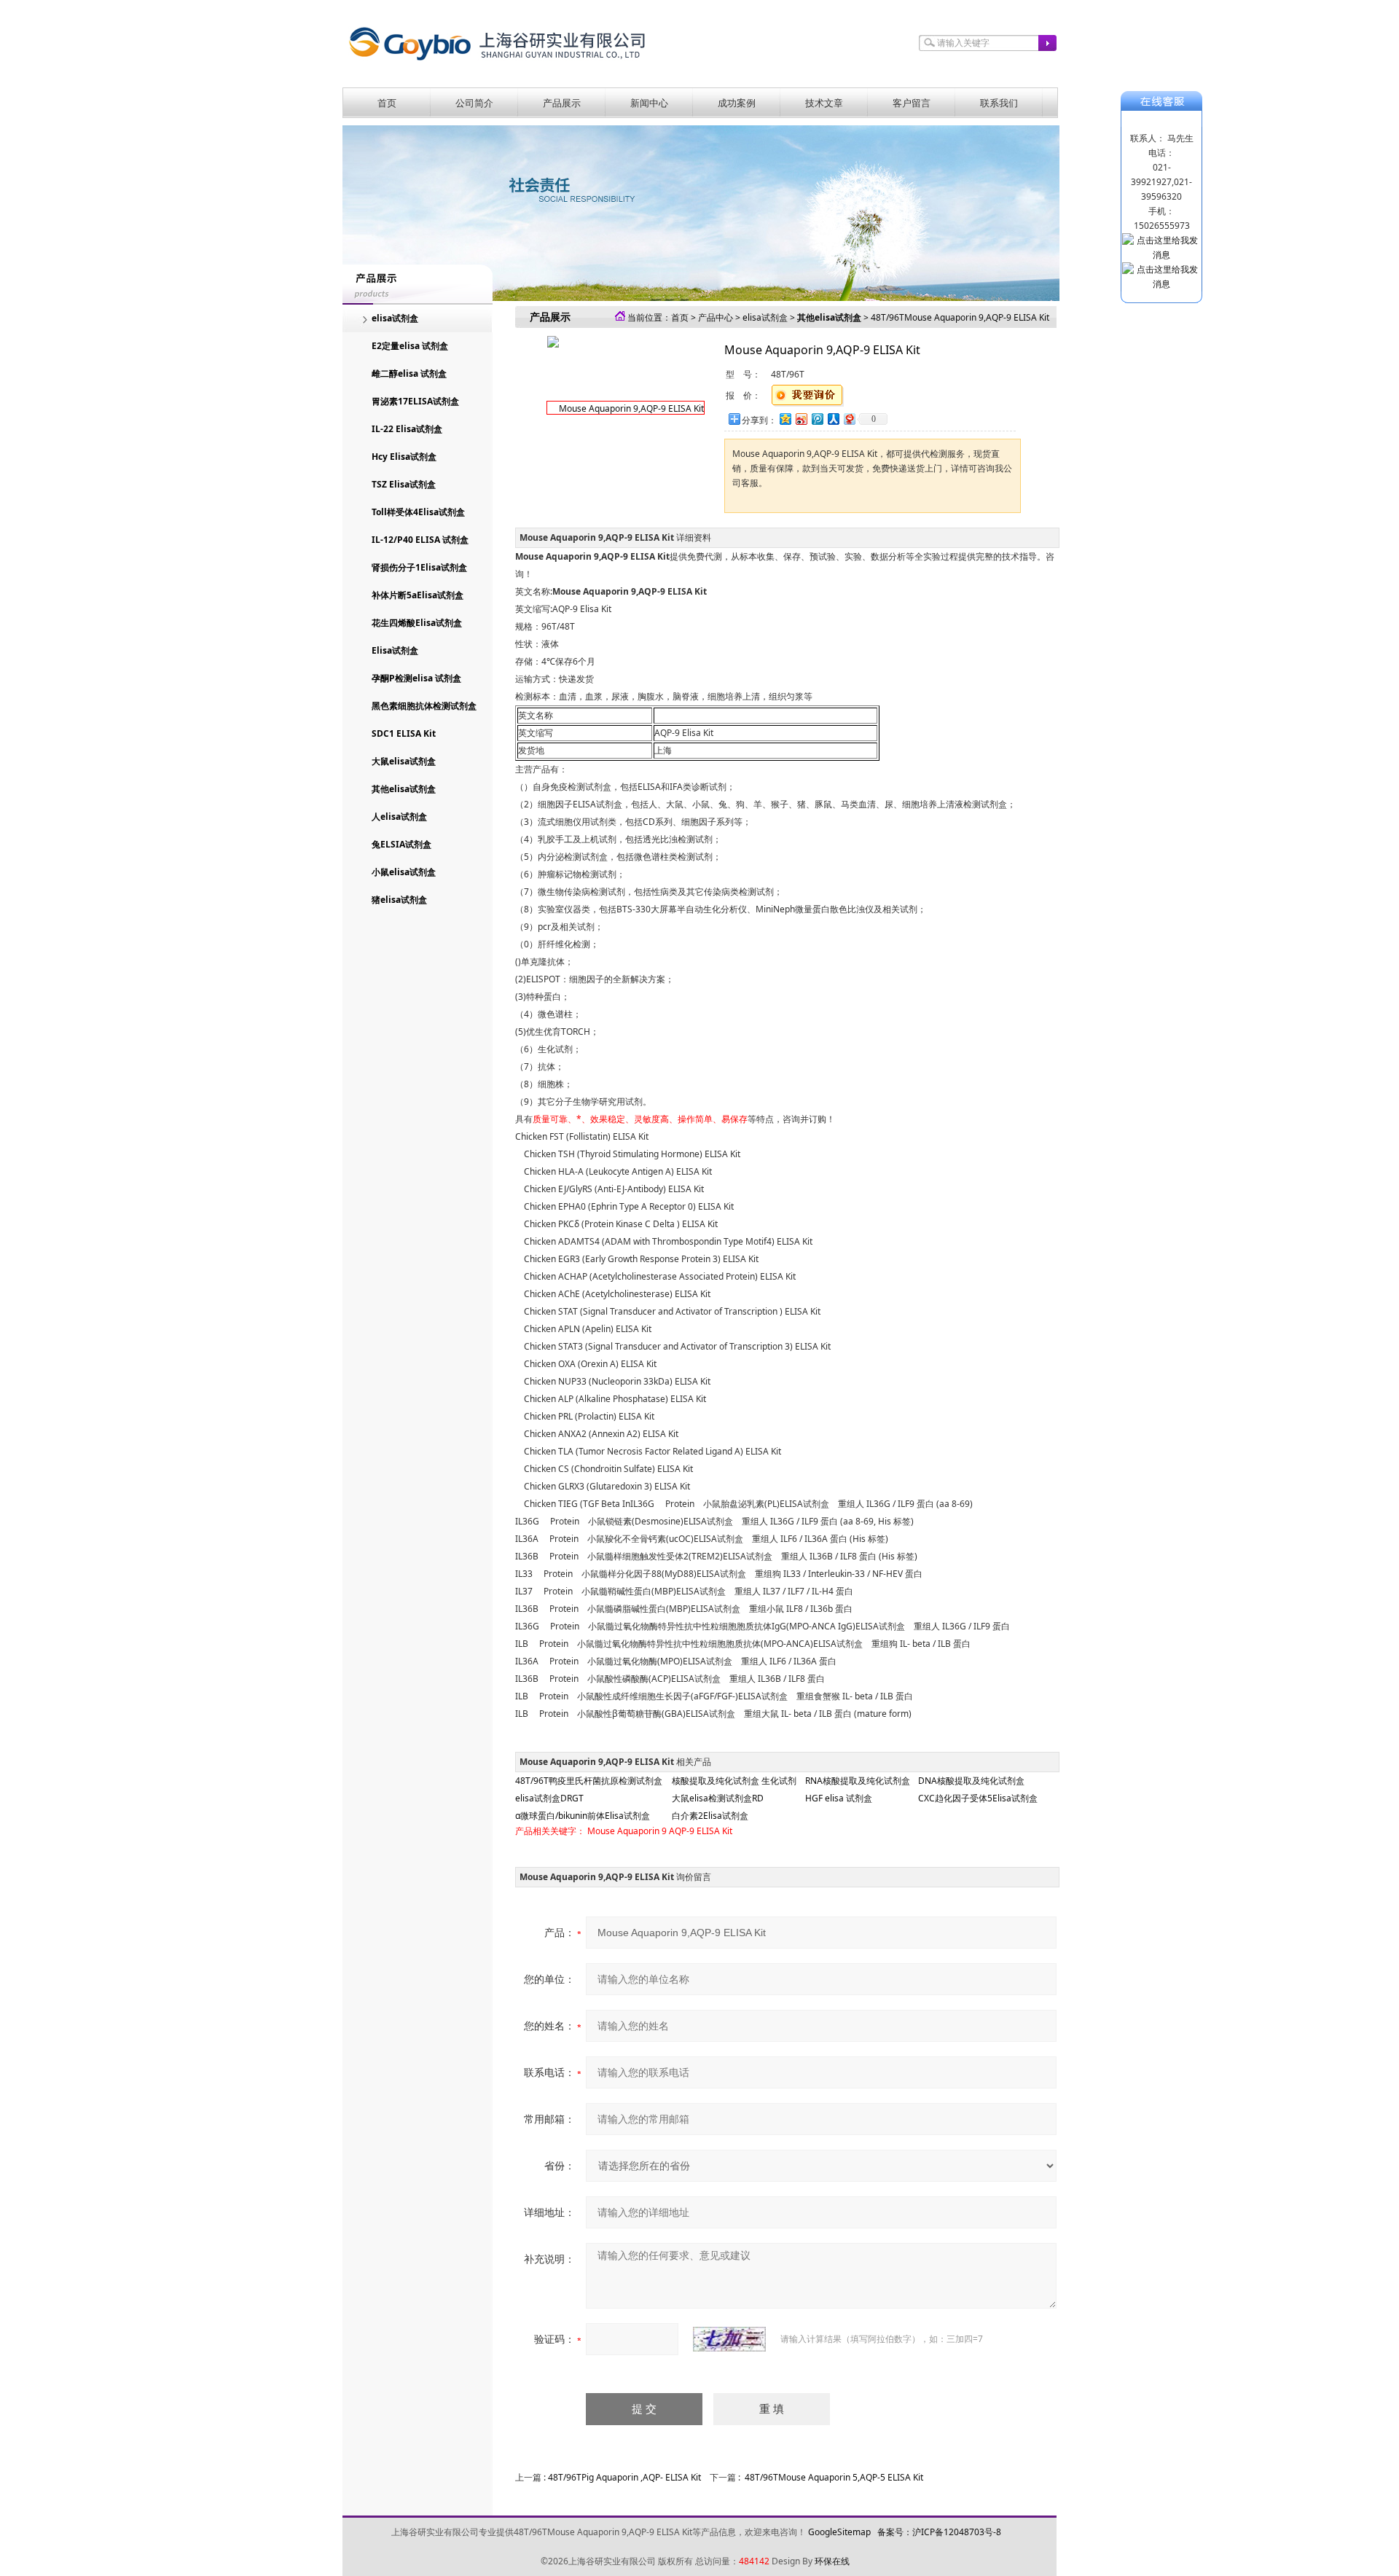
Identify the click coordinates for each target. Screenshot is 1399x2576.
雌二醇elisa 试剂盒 (409, 373)
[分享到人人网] (833, 419)
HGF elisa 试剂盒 (839, 1798)
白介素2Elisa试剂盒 (710, 1816)
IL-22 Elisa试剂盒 (407, 429)
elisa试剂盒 (395, 318)
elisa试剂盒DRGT (549, 1798)
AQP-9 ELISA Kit (701, 1831)
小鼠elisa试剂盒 (404, 872)
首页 (387, 103)
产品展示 (562, 103)
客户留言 (912, 103)
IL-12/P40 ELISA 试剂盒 (420, 540)
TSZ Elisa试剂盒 (404, 484)
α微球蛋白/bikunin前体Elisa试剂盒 (583, 1816)
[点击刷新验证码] (729, 2339)
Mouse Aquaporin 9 (627, 1831)
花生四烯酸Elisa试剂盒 (417, 623)
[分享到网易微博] (849, 419)
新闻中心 (649, 103)
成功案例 (737, 103)
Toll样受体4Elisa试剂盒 (418, 512)
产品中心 (716, 317)
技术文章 (824, 103)
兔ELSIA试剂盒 (401, 844)
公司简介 (474, 103)
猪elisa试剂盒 (399, 900)
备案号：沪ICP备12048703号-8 (939, 2532)
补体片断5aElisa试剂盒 (418, 595)
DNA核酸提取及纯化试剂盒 (971, 1781)
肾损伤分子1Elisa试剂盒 (419, 567)
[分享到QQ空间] (785, 419)
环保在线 (832, 2561)
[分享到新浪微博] (801, 419)
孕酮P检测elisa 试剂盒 (416, 678)
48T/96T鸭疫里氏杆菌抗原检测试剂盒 (589, 1781)
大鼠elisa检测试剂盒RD (718, 1798)
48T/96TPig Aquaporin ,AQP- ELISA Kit (624, 2477)
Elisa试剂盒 (395, 650)
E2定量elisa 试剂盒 (410, 346)
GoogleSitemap (839, 2532)
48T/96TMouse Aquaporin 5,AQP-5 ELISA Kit (834, 2477)
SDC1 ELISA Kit (404, 733)
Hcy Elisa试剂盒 (404, 457)
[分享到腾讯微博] (817, 419)
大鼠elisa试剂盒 (404, 761)
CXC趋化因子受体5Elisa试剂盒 (978, 1798)
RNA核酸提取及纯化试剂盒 (858, 1781)
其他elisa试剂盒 (404, 789)
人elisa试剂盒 (399, 817)
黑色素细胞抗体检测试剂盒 (424, 706)
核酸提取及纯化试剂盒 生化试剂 (734, 1781)
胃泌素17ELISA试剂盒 (415, 401)
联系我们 (999, 103)
